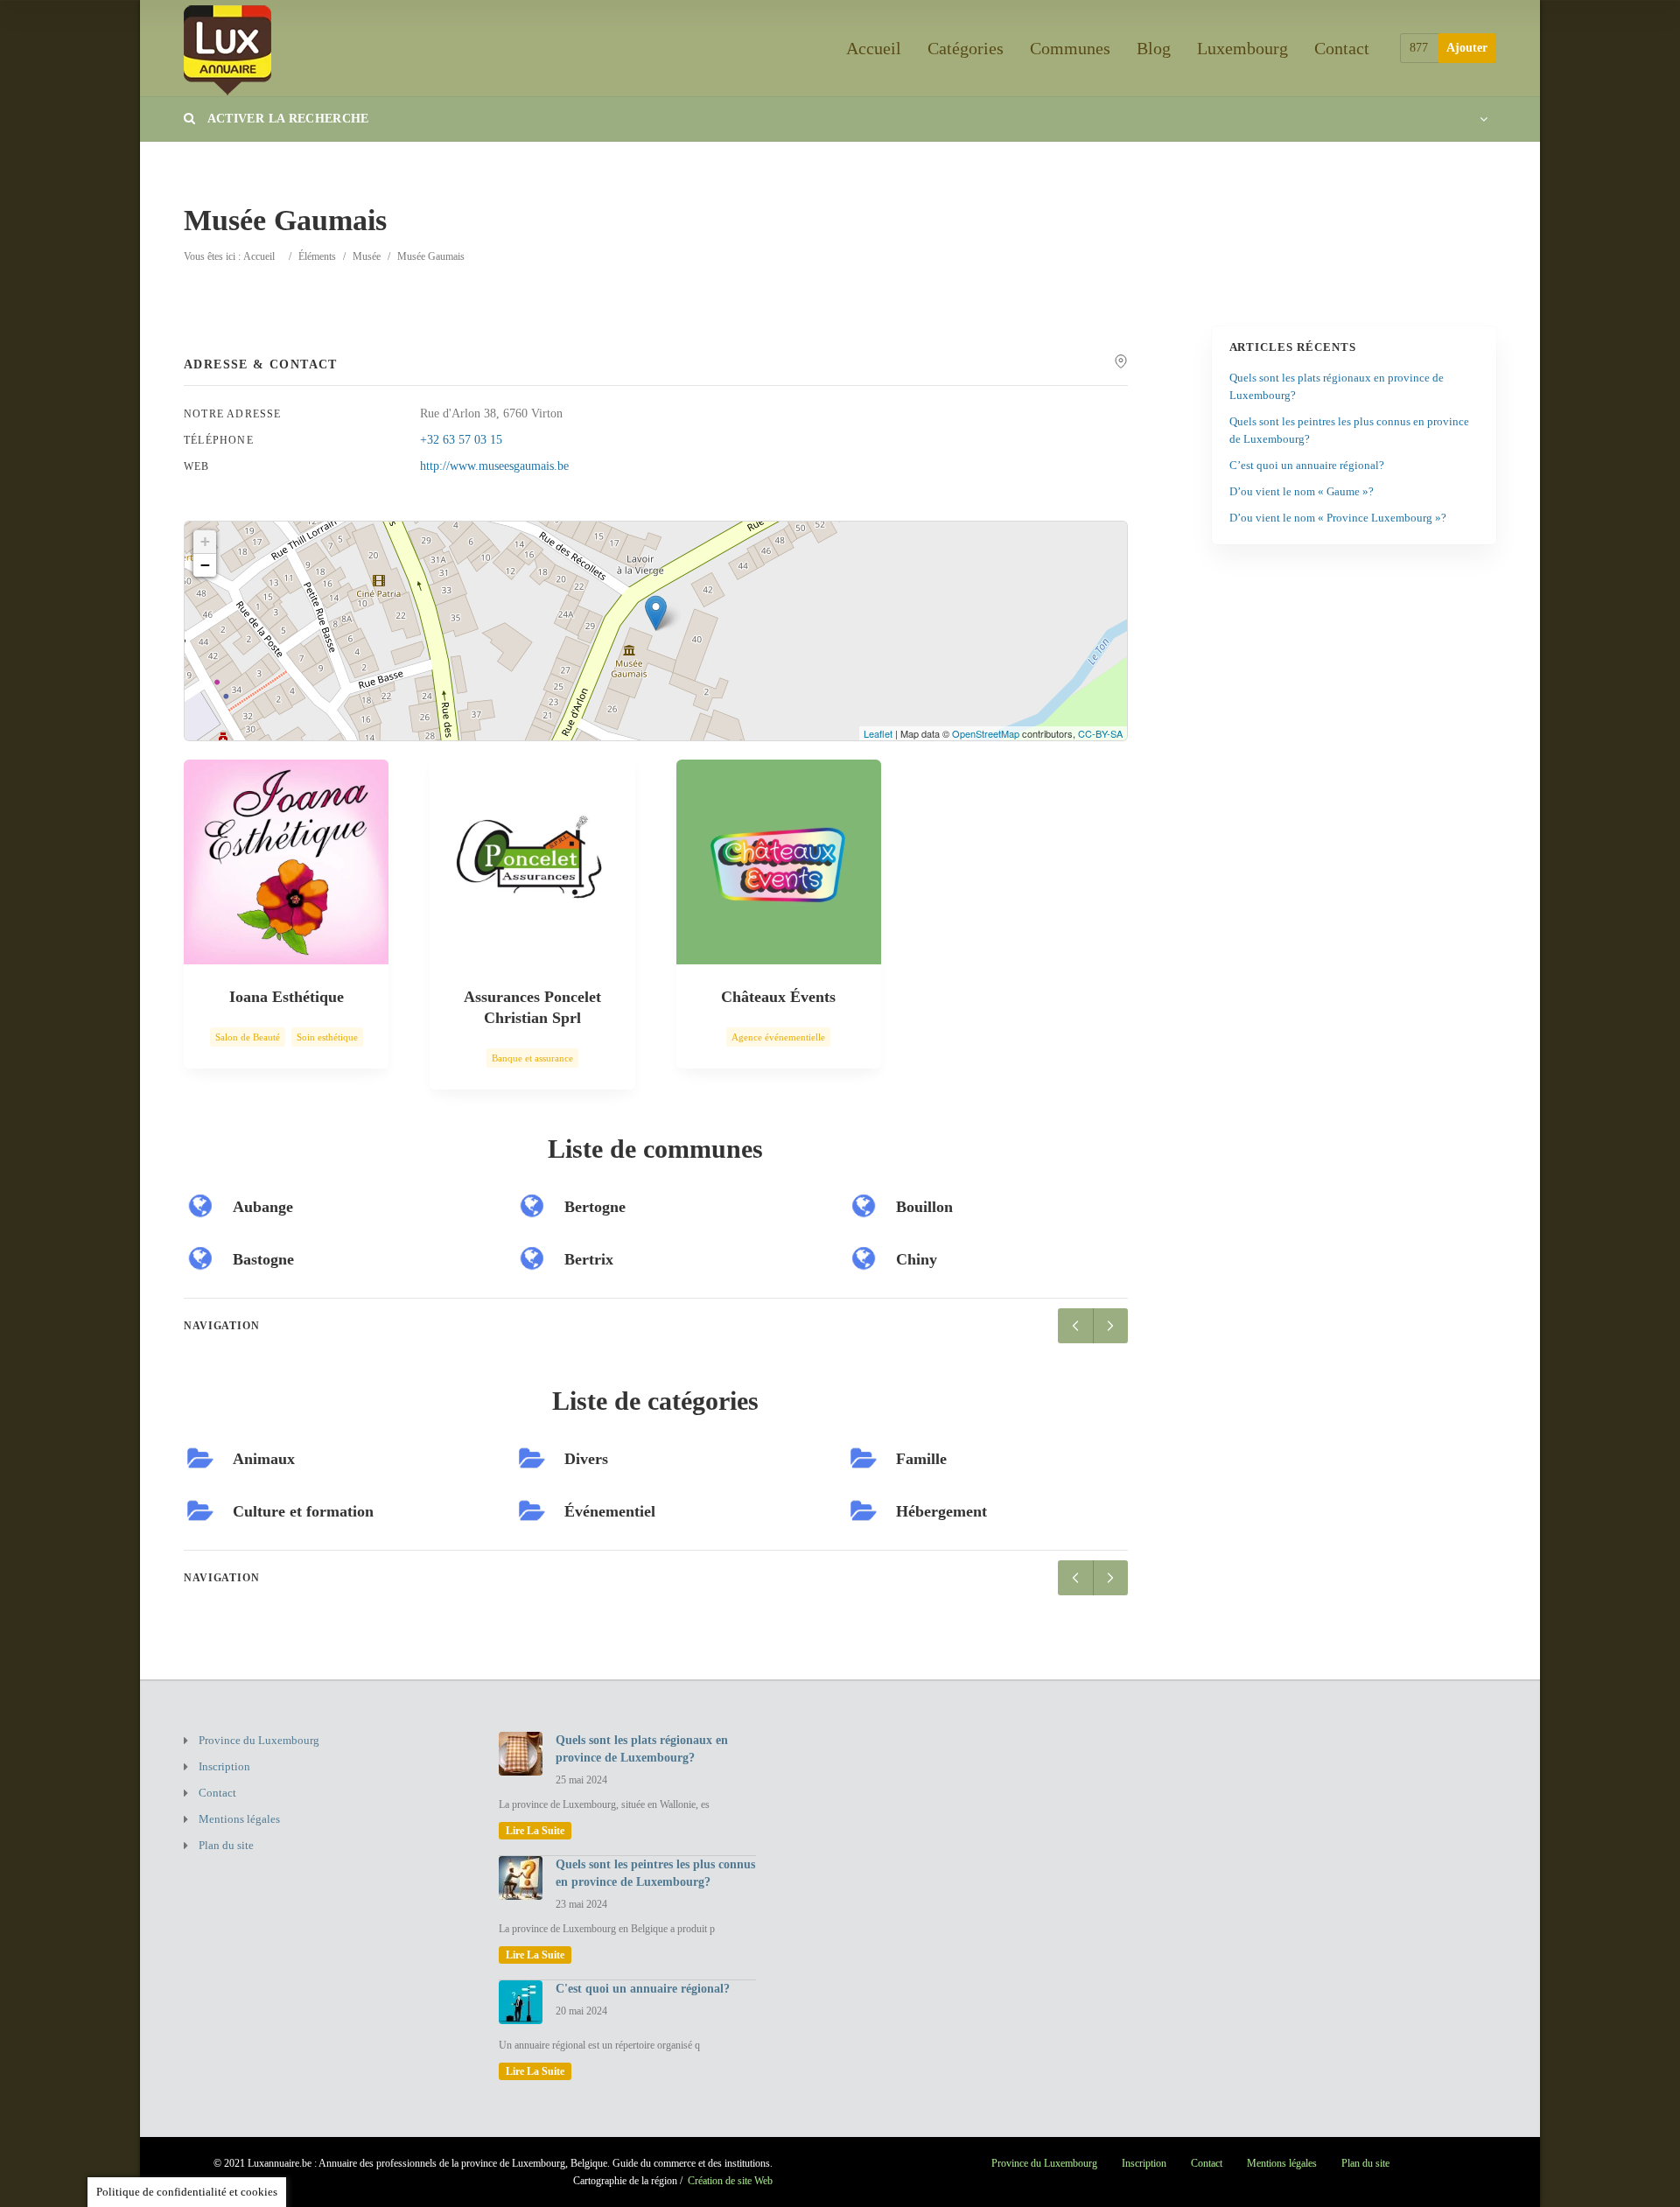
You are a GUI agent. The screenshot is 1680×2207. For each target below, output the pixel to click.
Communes (1070, 48)
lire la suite (535, 1831)
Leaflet (878, 733)
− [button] (205, 565)
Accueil (874, 48)
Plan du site (226, 1845)
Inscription (224, 1766)
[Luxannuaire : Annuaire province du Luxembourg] (227, 48)
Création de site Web (730, 2181)
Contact (1342, 48)
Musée (367, 256)
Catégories (966, 48)
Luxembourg (1242, 48)
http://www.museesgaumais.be (494, 466)
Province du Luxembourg (259, 1740)
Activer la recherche (286, 119)
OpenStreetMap (986, 733)
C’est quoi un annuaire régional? (1307, 465)
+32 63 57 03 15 (461, 440)
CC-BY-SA (1100, 733)
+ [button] (205, 541)
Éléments (317, 256)
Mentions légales (239, 1819)
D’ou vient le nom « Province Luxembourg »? (1338, 518)
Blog (1154, 48)
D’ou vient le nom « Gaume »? (1302, 491)
